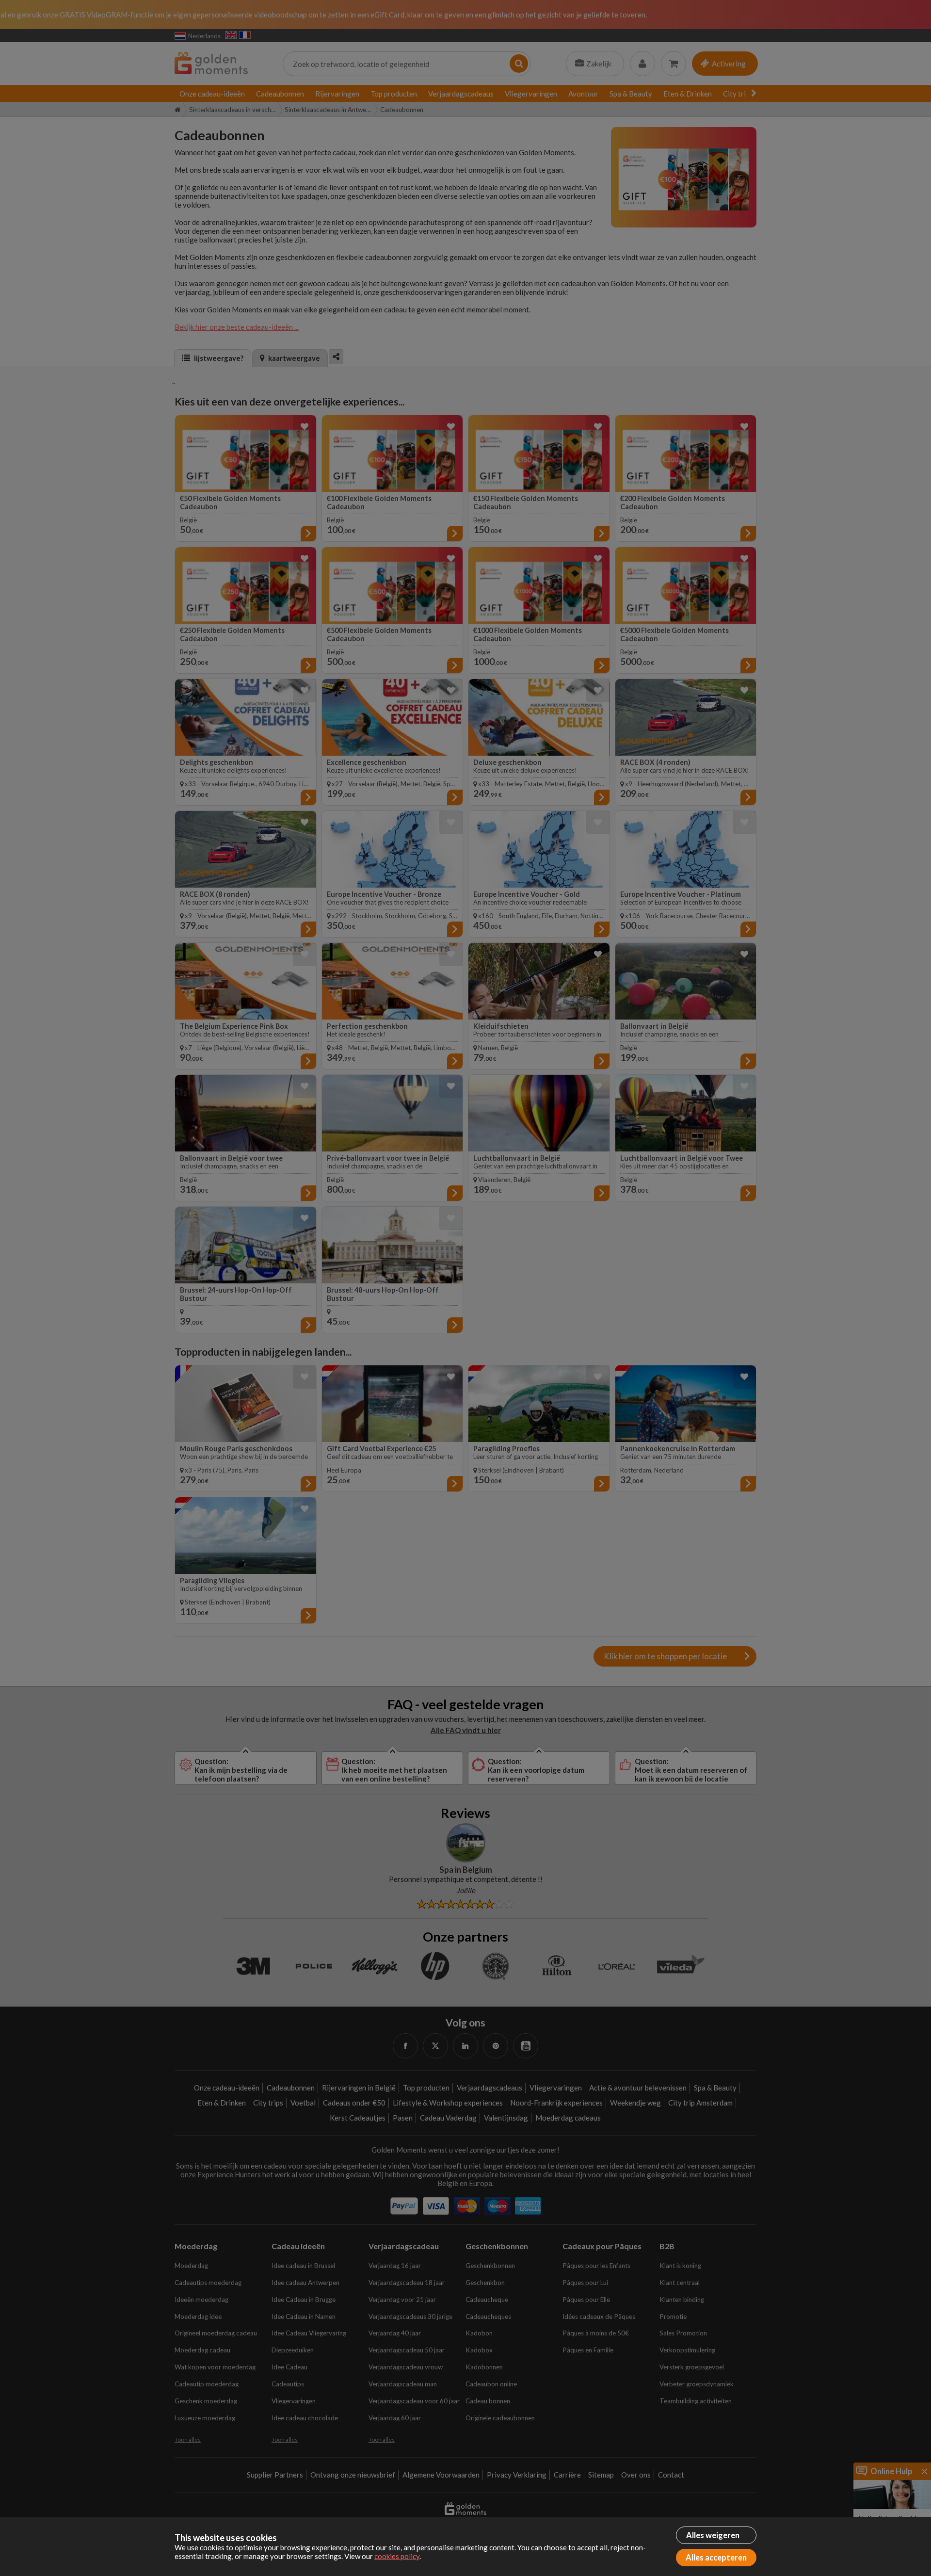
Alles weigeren (713, 2535)
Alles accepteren (716, 2558)
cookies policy (397, 2556)
